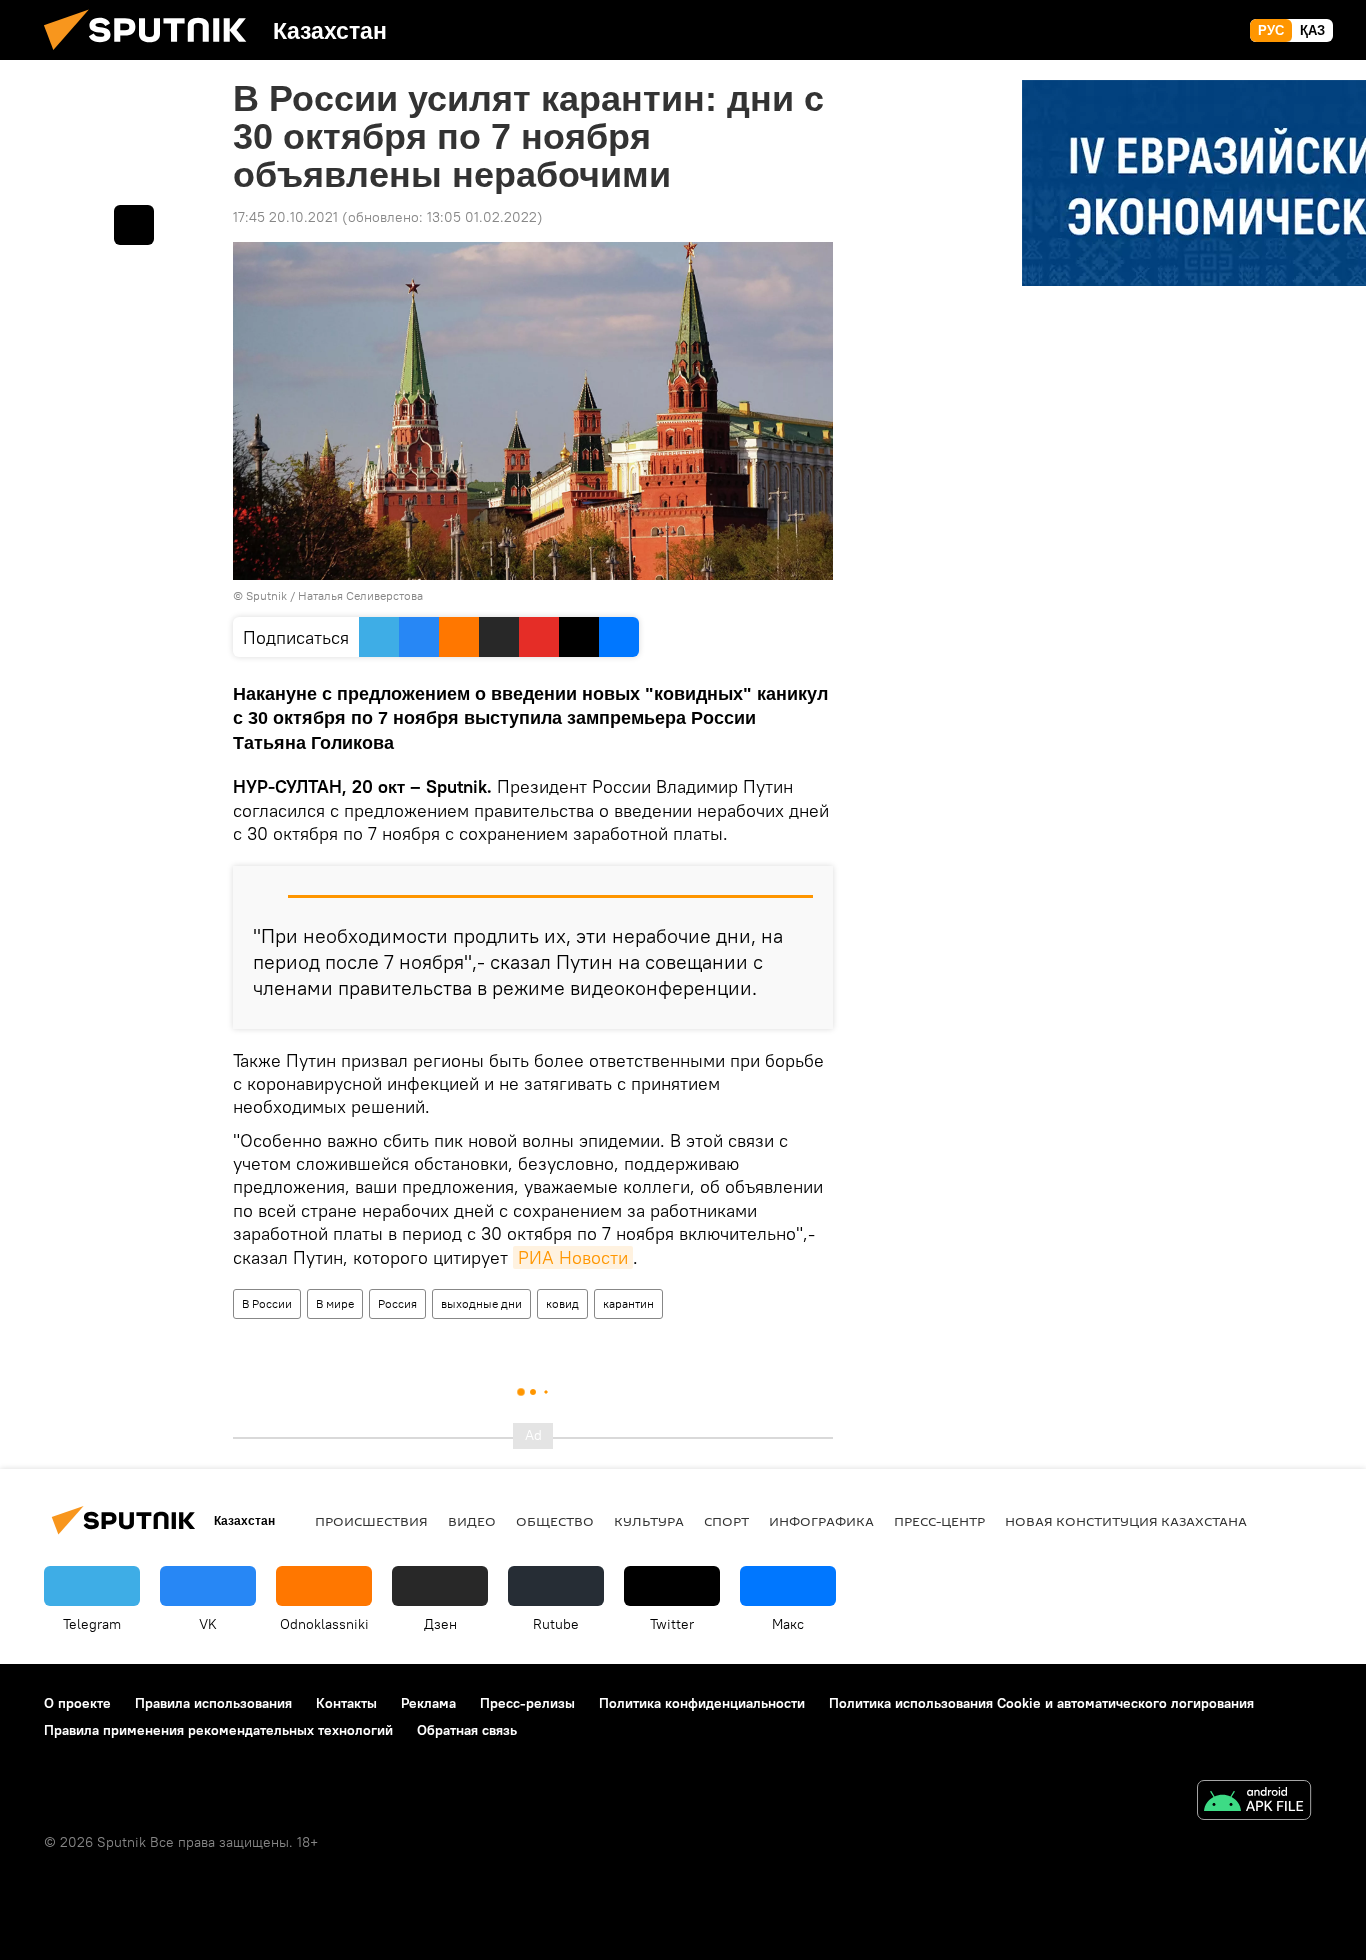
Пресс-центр (939, 1521)
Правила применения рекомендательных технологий (218, 1730)
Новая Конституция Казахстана (1126, 1521)
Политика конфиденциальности (702, 1703)
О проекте (77, 1703)
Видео (472, 1521)
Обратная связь (467, 1730)
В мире (335, 1303)
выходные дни (481, 1303)
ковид (562, 1303)
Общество (555, 1521)
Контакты (346, 1703)
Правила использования (213, 1703)
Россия (397, 1303)
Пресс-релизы (527, 1703)
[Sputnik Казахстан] (153, 55)
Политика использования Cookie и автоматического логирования (1041, 1703)
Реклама (428, 1703)
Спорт (726, 1521)
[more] (134, 225)
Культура (649, 1521)
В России (267, 1303)
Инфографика (821, 1521)
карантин (628, 1303)
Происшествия (371, 1521)
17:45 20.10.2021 (285, 217)
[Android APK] (1254, 1802)
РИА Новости (573, 1257)
